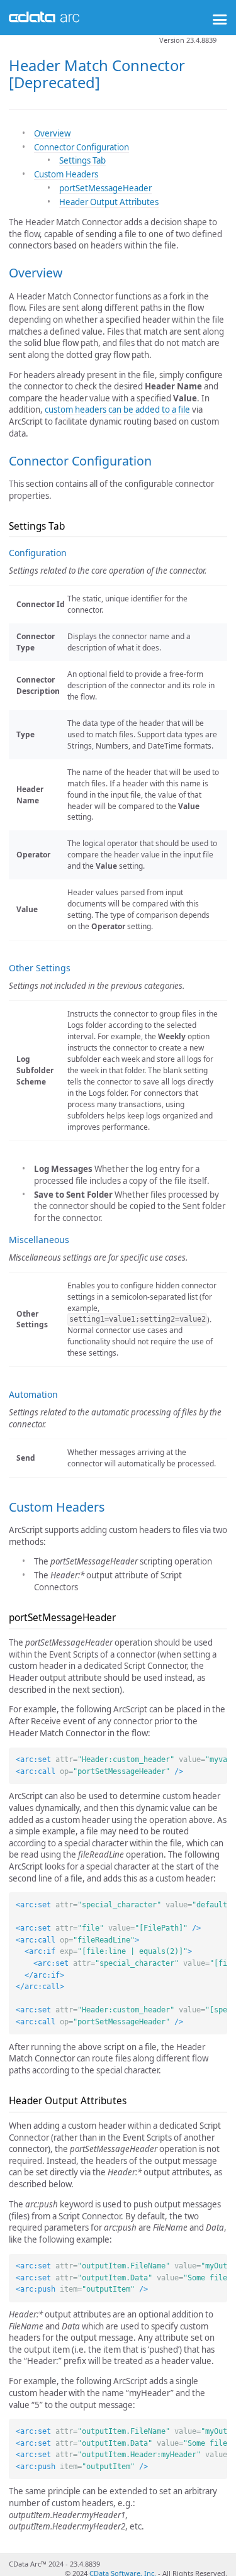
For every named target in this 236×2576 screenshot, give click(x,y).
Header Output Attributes (109, 202)
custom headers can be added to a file (117, 410)
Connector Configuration (81, 147)
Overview (52, 133)
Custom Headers (66, 174)
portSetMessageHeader (105, 188)
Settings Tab (82, 160)
